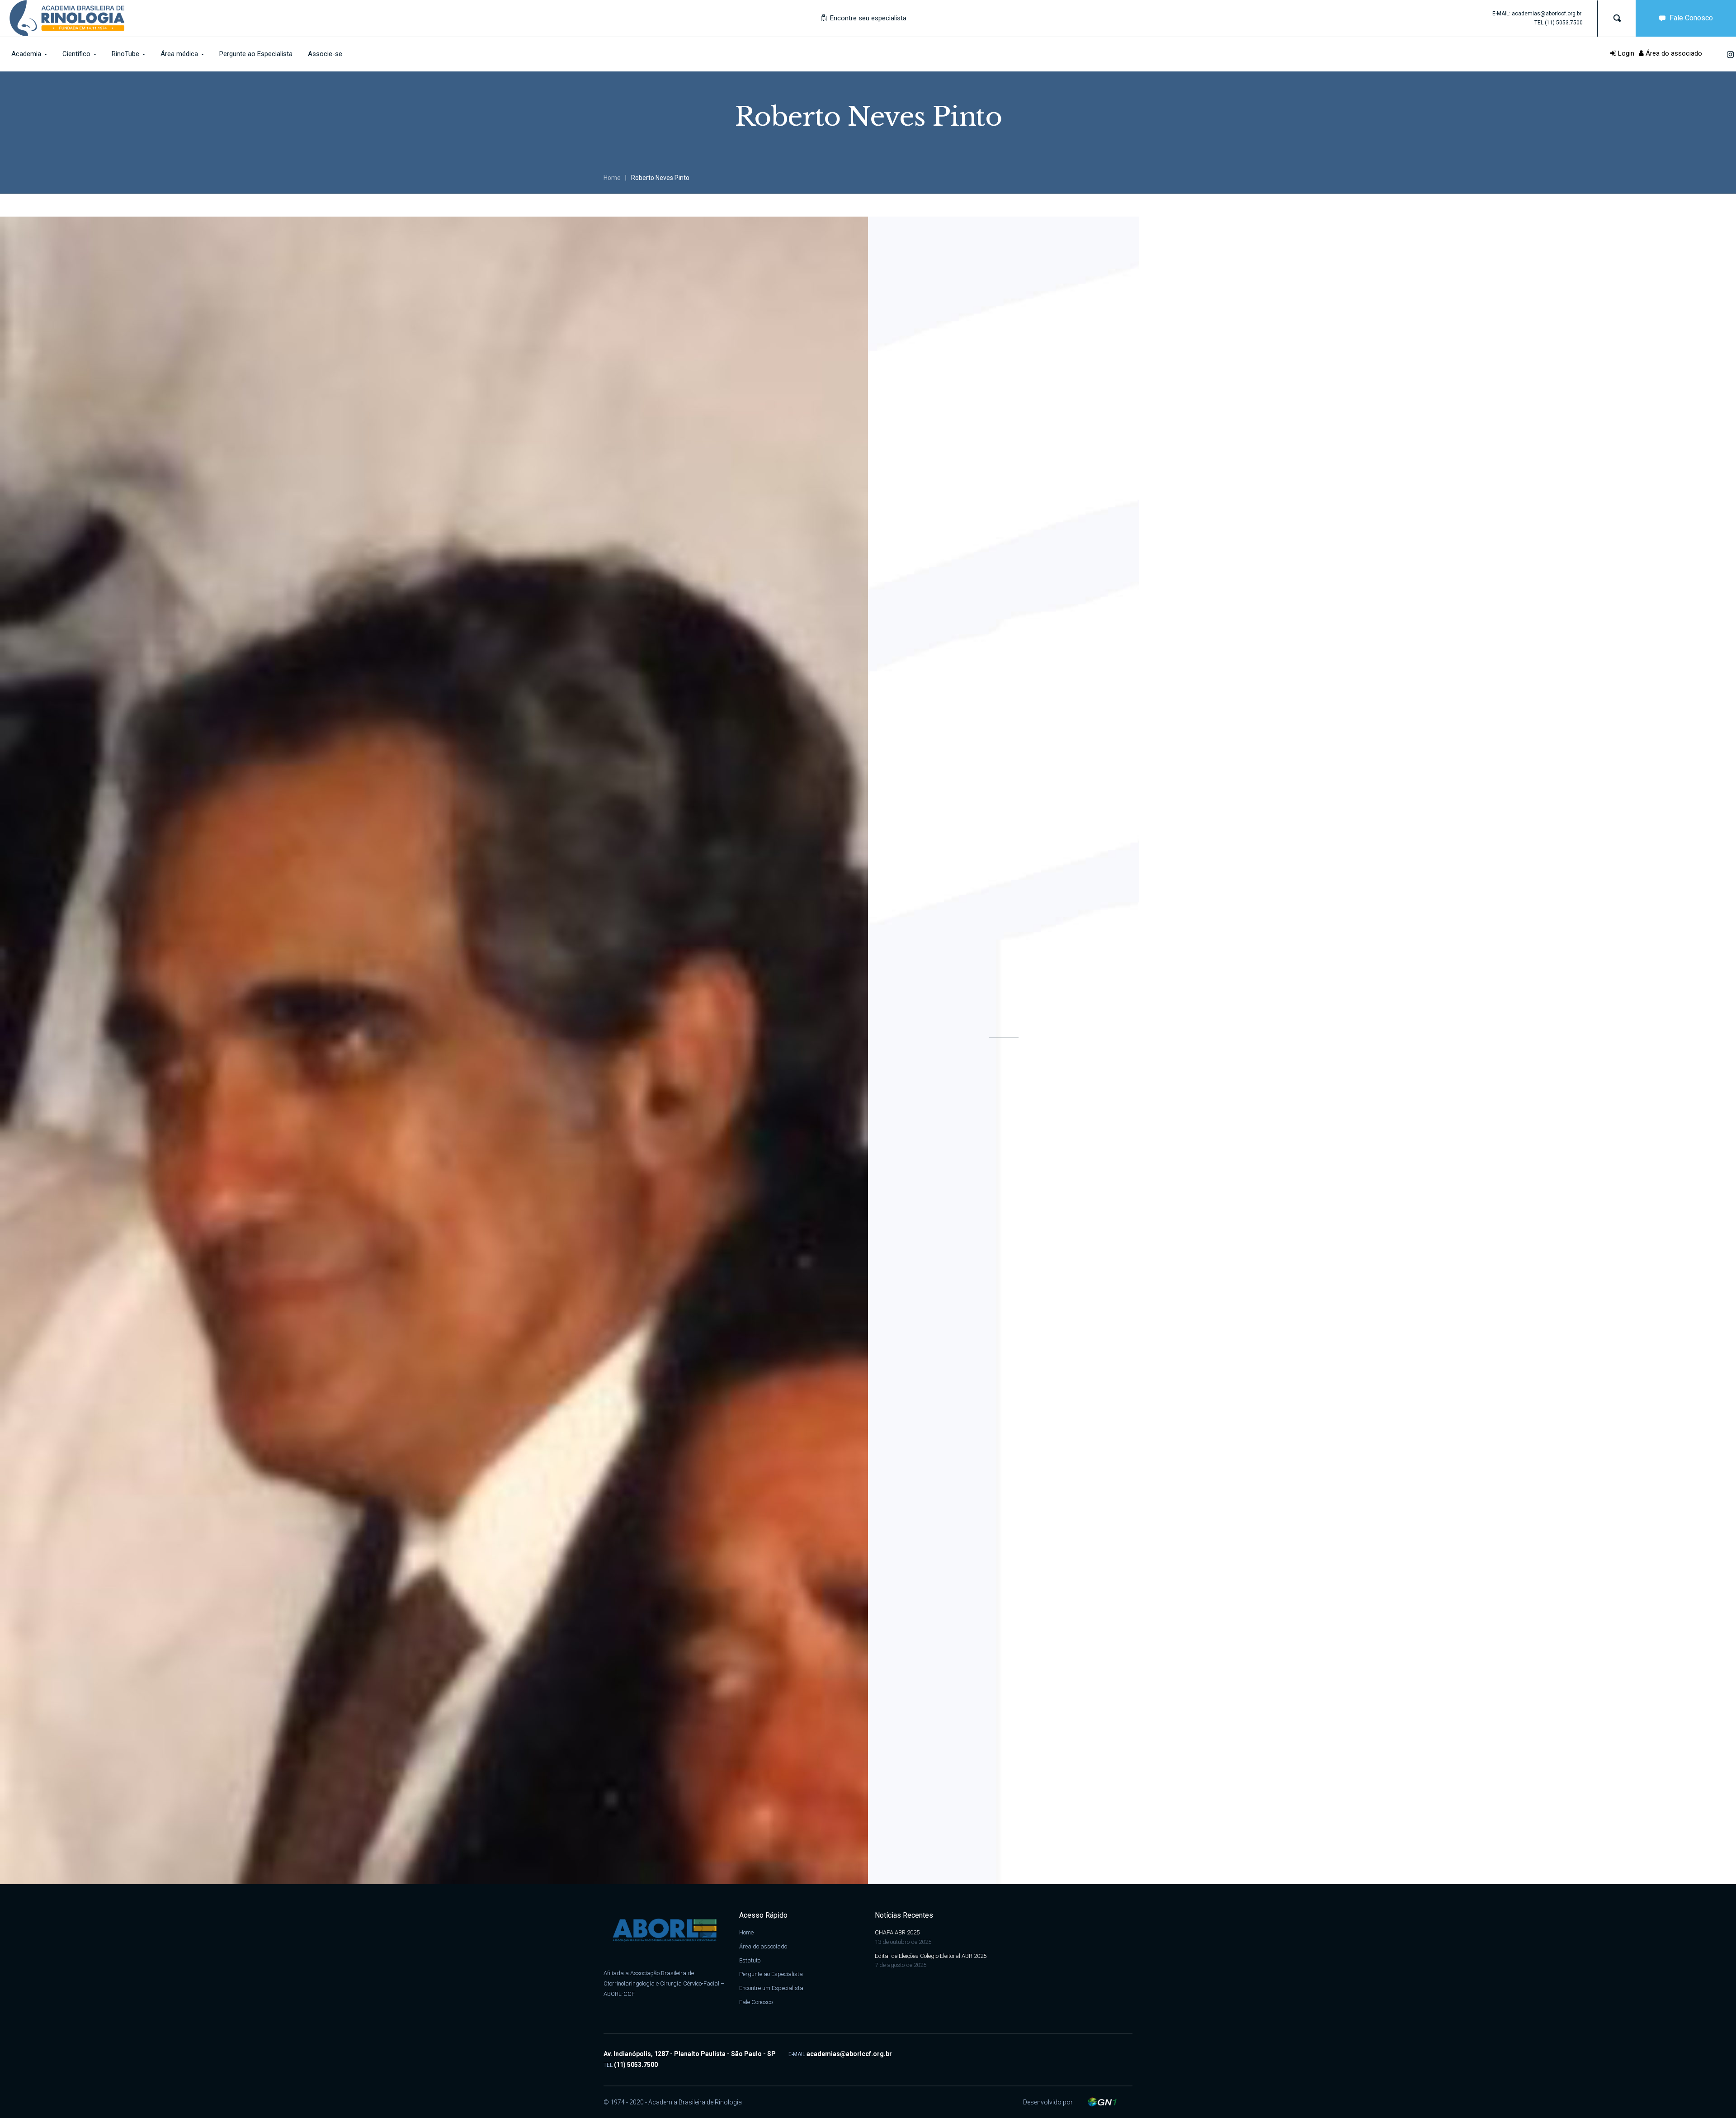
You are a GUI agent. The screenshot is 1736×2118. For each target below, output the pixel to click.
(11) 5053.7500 (1564, 23)
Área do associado (1673, 53)
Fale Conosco (1691, 18)
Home (612, 178)
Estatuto (750, 1960)
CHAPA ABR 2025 (897, 1932)
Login (1625, 53)
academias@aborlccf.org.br (1547, 14)
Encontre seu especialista (867, 18)
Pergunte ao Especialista (771, 1974)
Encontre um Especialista (771, 1988)
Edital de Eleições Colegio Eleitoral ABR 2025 (931, 1956)
